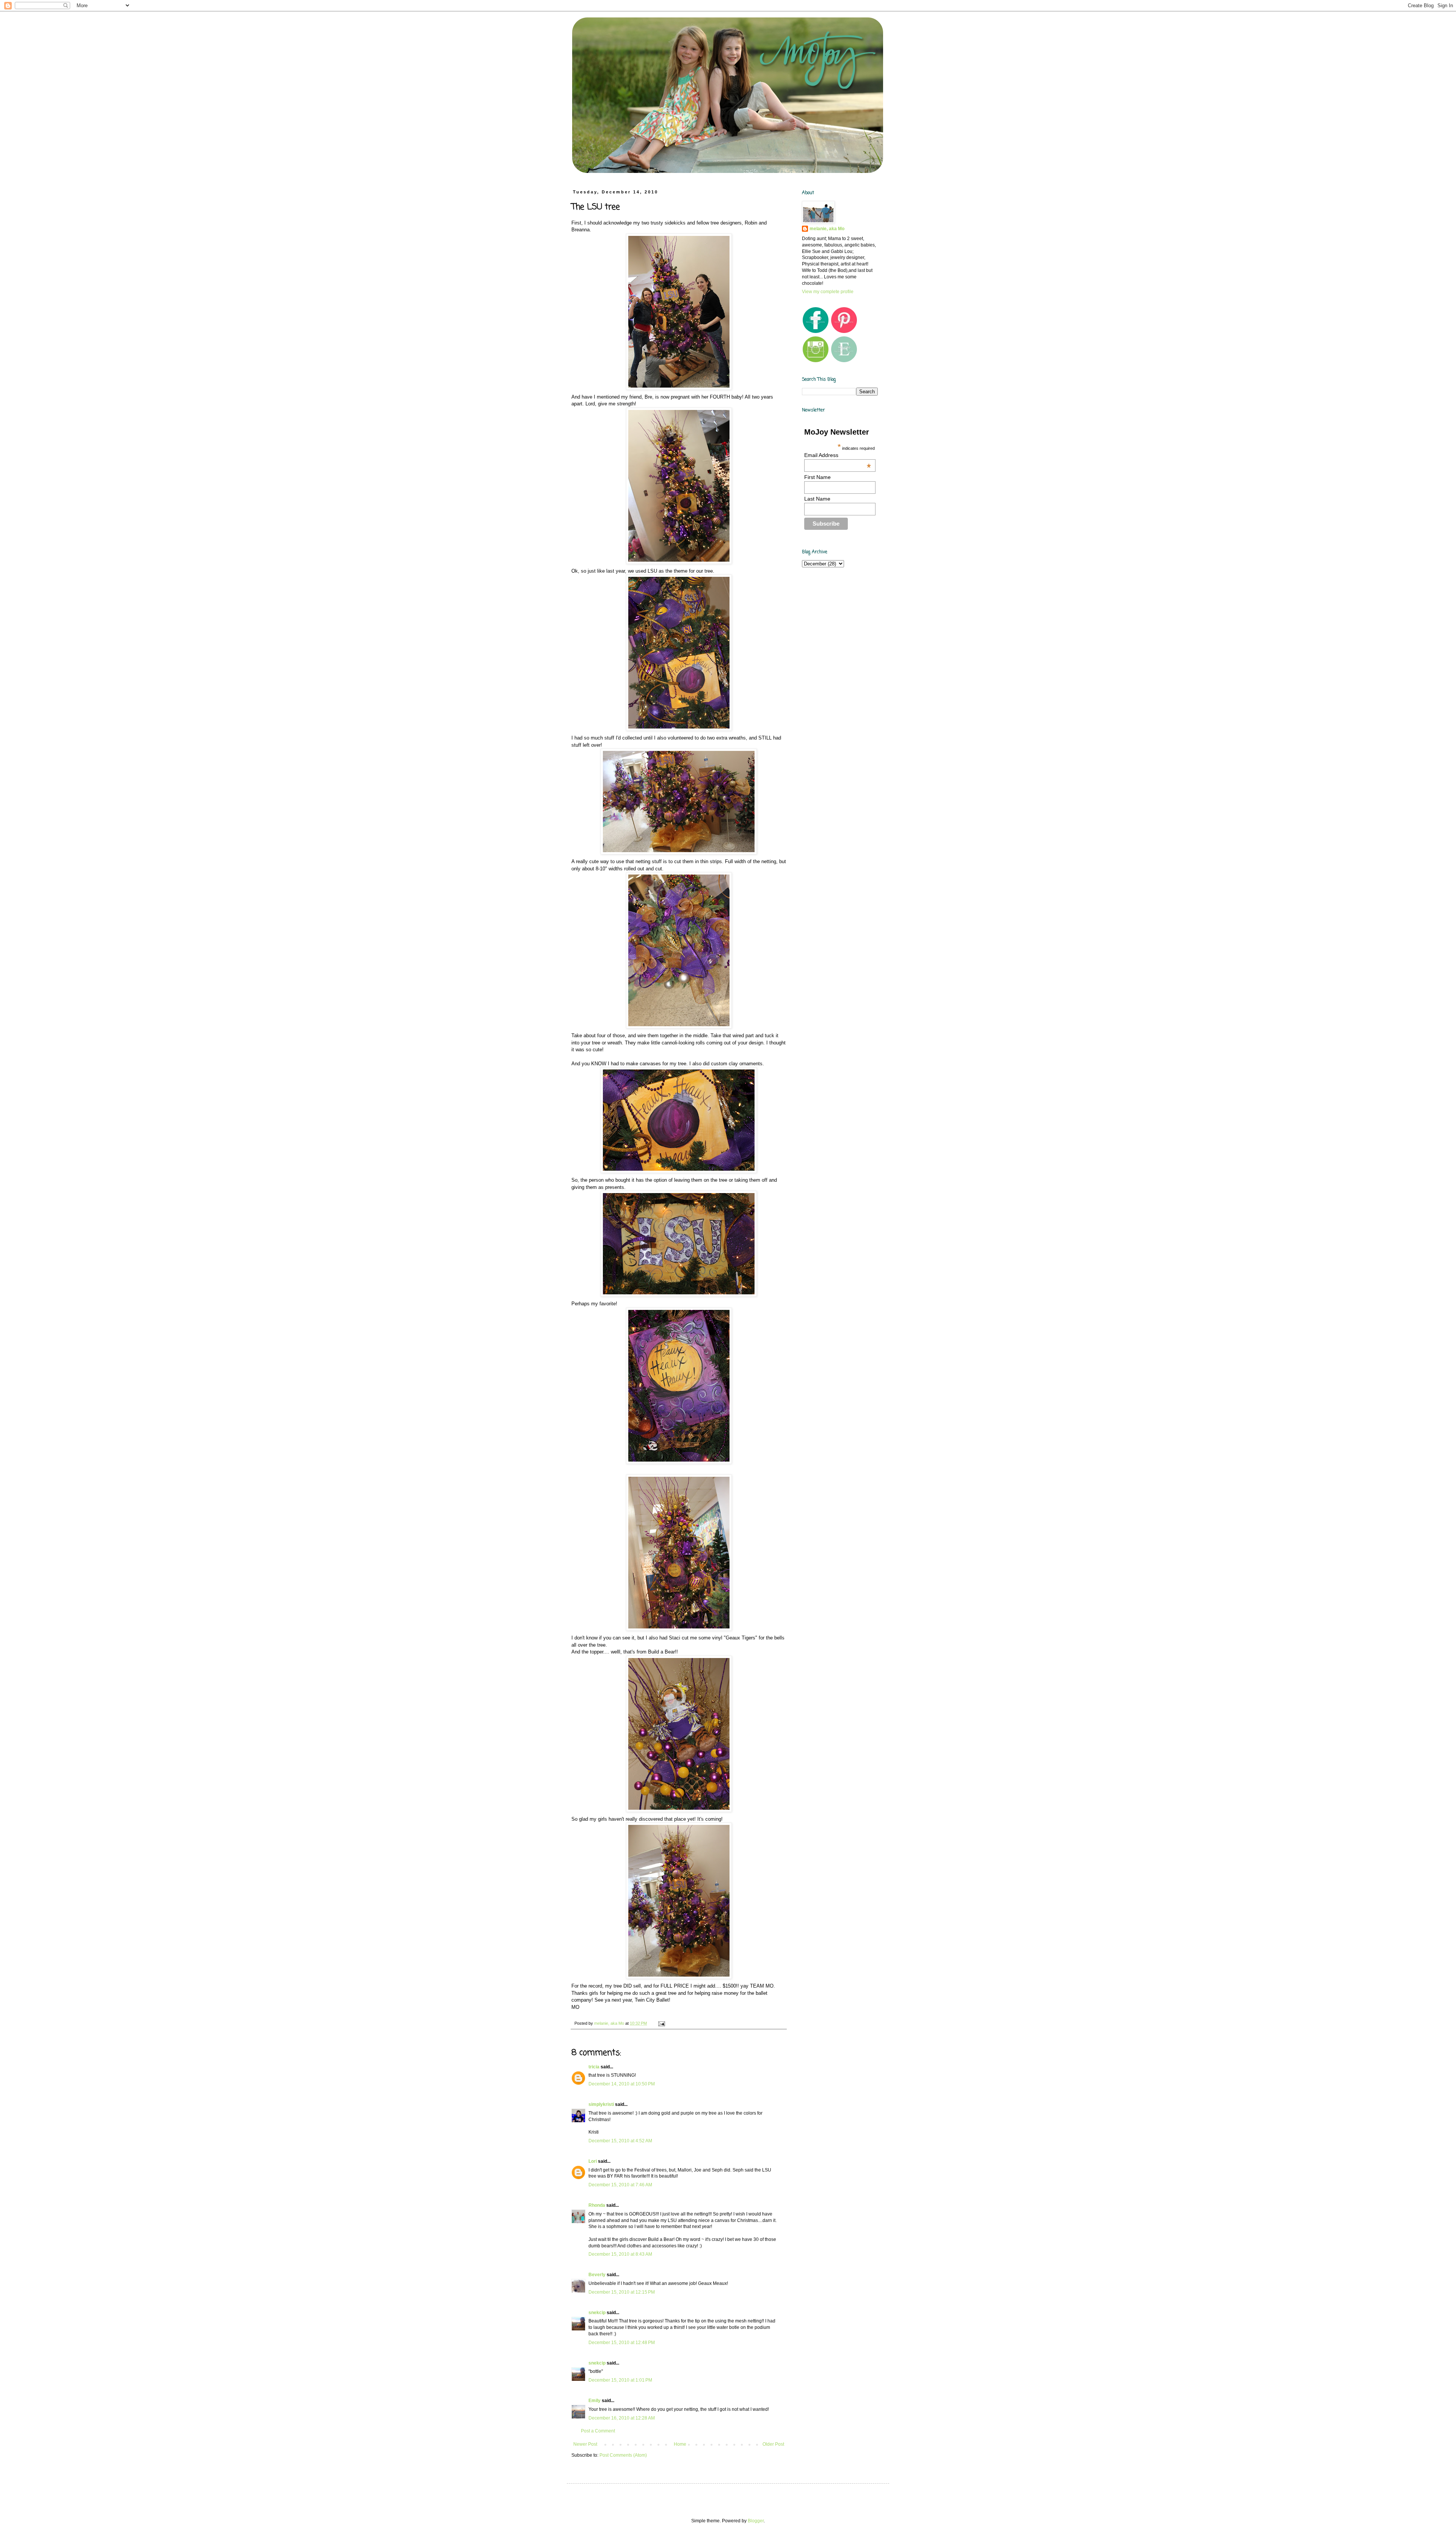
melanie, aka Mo (827, 229)
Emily (595, 2401)
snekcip (597, 2313)
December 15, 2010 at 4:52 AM (620, 2141)
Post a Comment (598, 2431)
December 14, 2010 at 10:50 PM (622, 2084)
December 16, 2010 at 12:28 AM (622, 2418)
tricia (594, 2067)
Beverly (597, 2275)
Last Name (817, 499)
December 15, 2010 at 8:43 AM (620, 2254)
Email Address (838, 455)
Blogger (756, 2521)
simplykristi (601, 2104)
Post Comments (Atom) (623, 2455)
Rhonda (597, 2205)
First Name (817, 477)
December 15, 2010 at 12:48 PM (622, 2343)
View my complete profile (828, 292)
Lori (593, 2161)
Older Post (773, 2444)
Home (680, 2444)
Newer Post (585, 2444)
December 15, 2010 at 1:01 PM (620, 2380)
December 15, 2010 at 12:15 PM (622, 2292)
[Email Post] (661, 2023)
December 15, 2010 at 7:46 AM (620, 2185)
